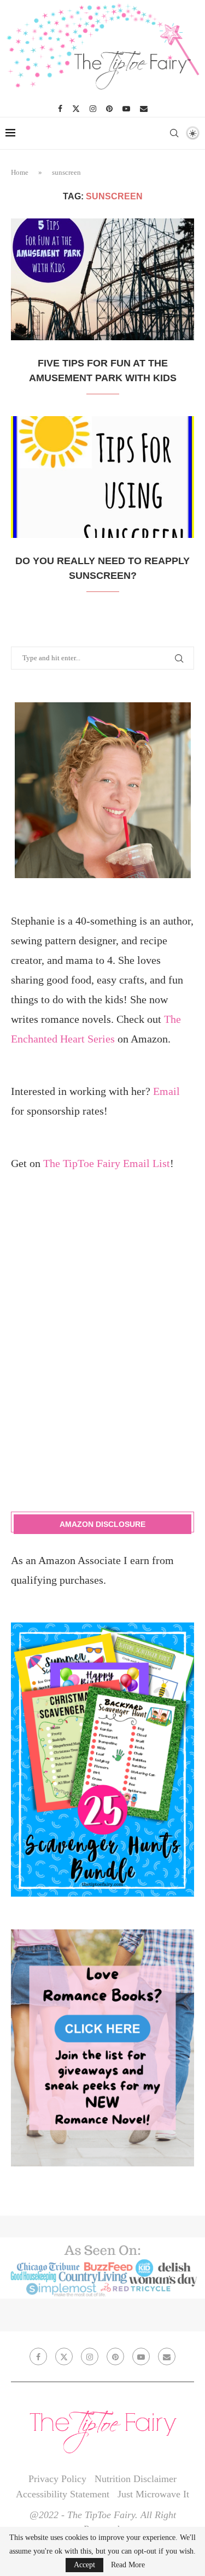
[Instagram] (93, 109)
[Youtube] (126, 109)
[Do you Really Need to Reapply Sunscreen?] (102, 477)
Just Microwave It (153, 2494)
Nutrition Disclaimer (136, 2479)
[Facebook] (60, 109)
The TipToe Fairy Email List (107, 1163)
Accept (84, 2565)
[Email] (144, 109)
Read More (128, 2565)
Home (20, 172)
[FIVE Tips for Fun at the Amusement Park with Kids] (102, 279)
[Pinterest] (109, 109)
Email (166, 1091)
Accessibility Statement (63, 2494)
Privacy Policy (57, 2479)
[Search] (174, 133)
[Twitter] (76, 109)
